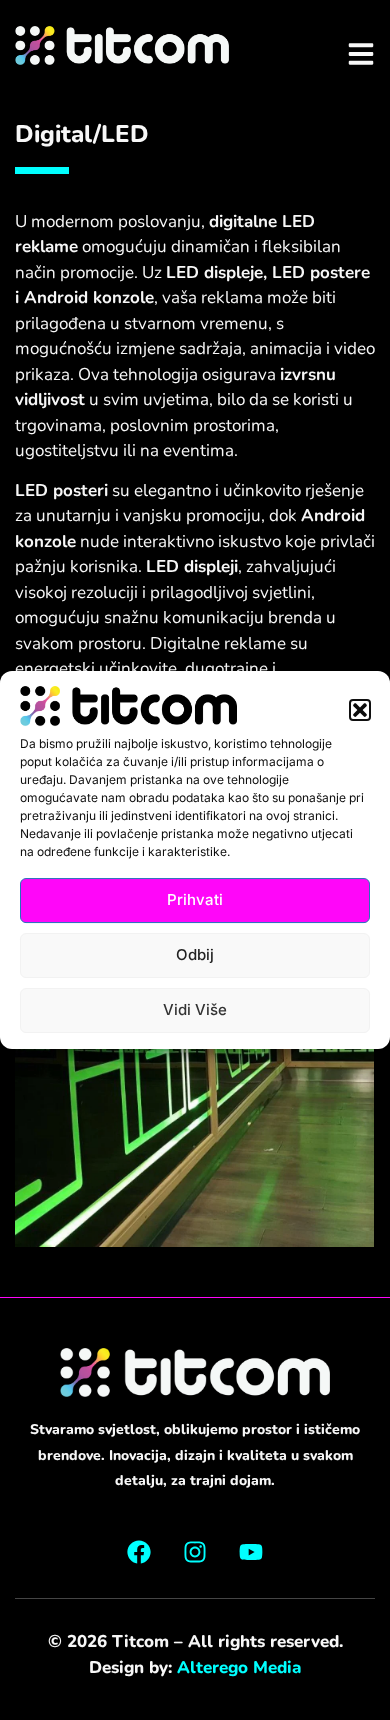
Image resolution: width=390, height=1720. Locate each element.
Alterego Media (239, 1667)
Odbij (195, 954)
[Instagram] (195, 1552)
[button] (360, 710)
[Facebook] (139, 1552)
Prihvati (195, 899)
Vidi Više (195, 1009)
